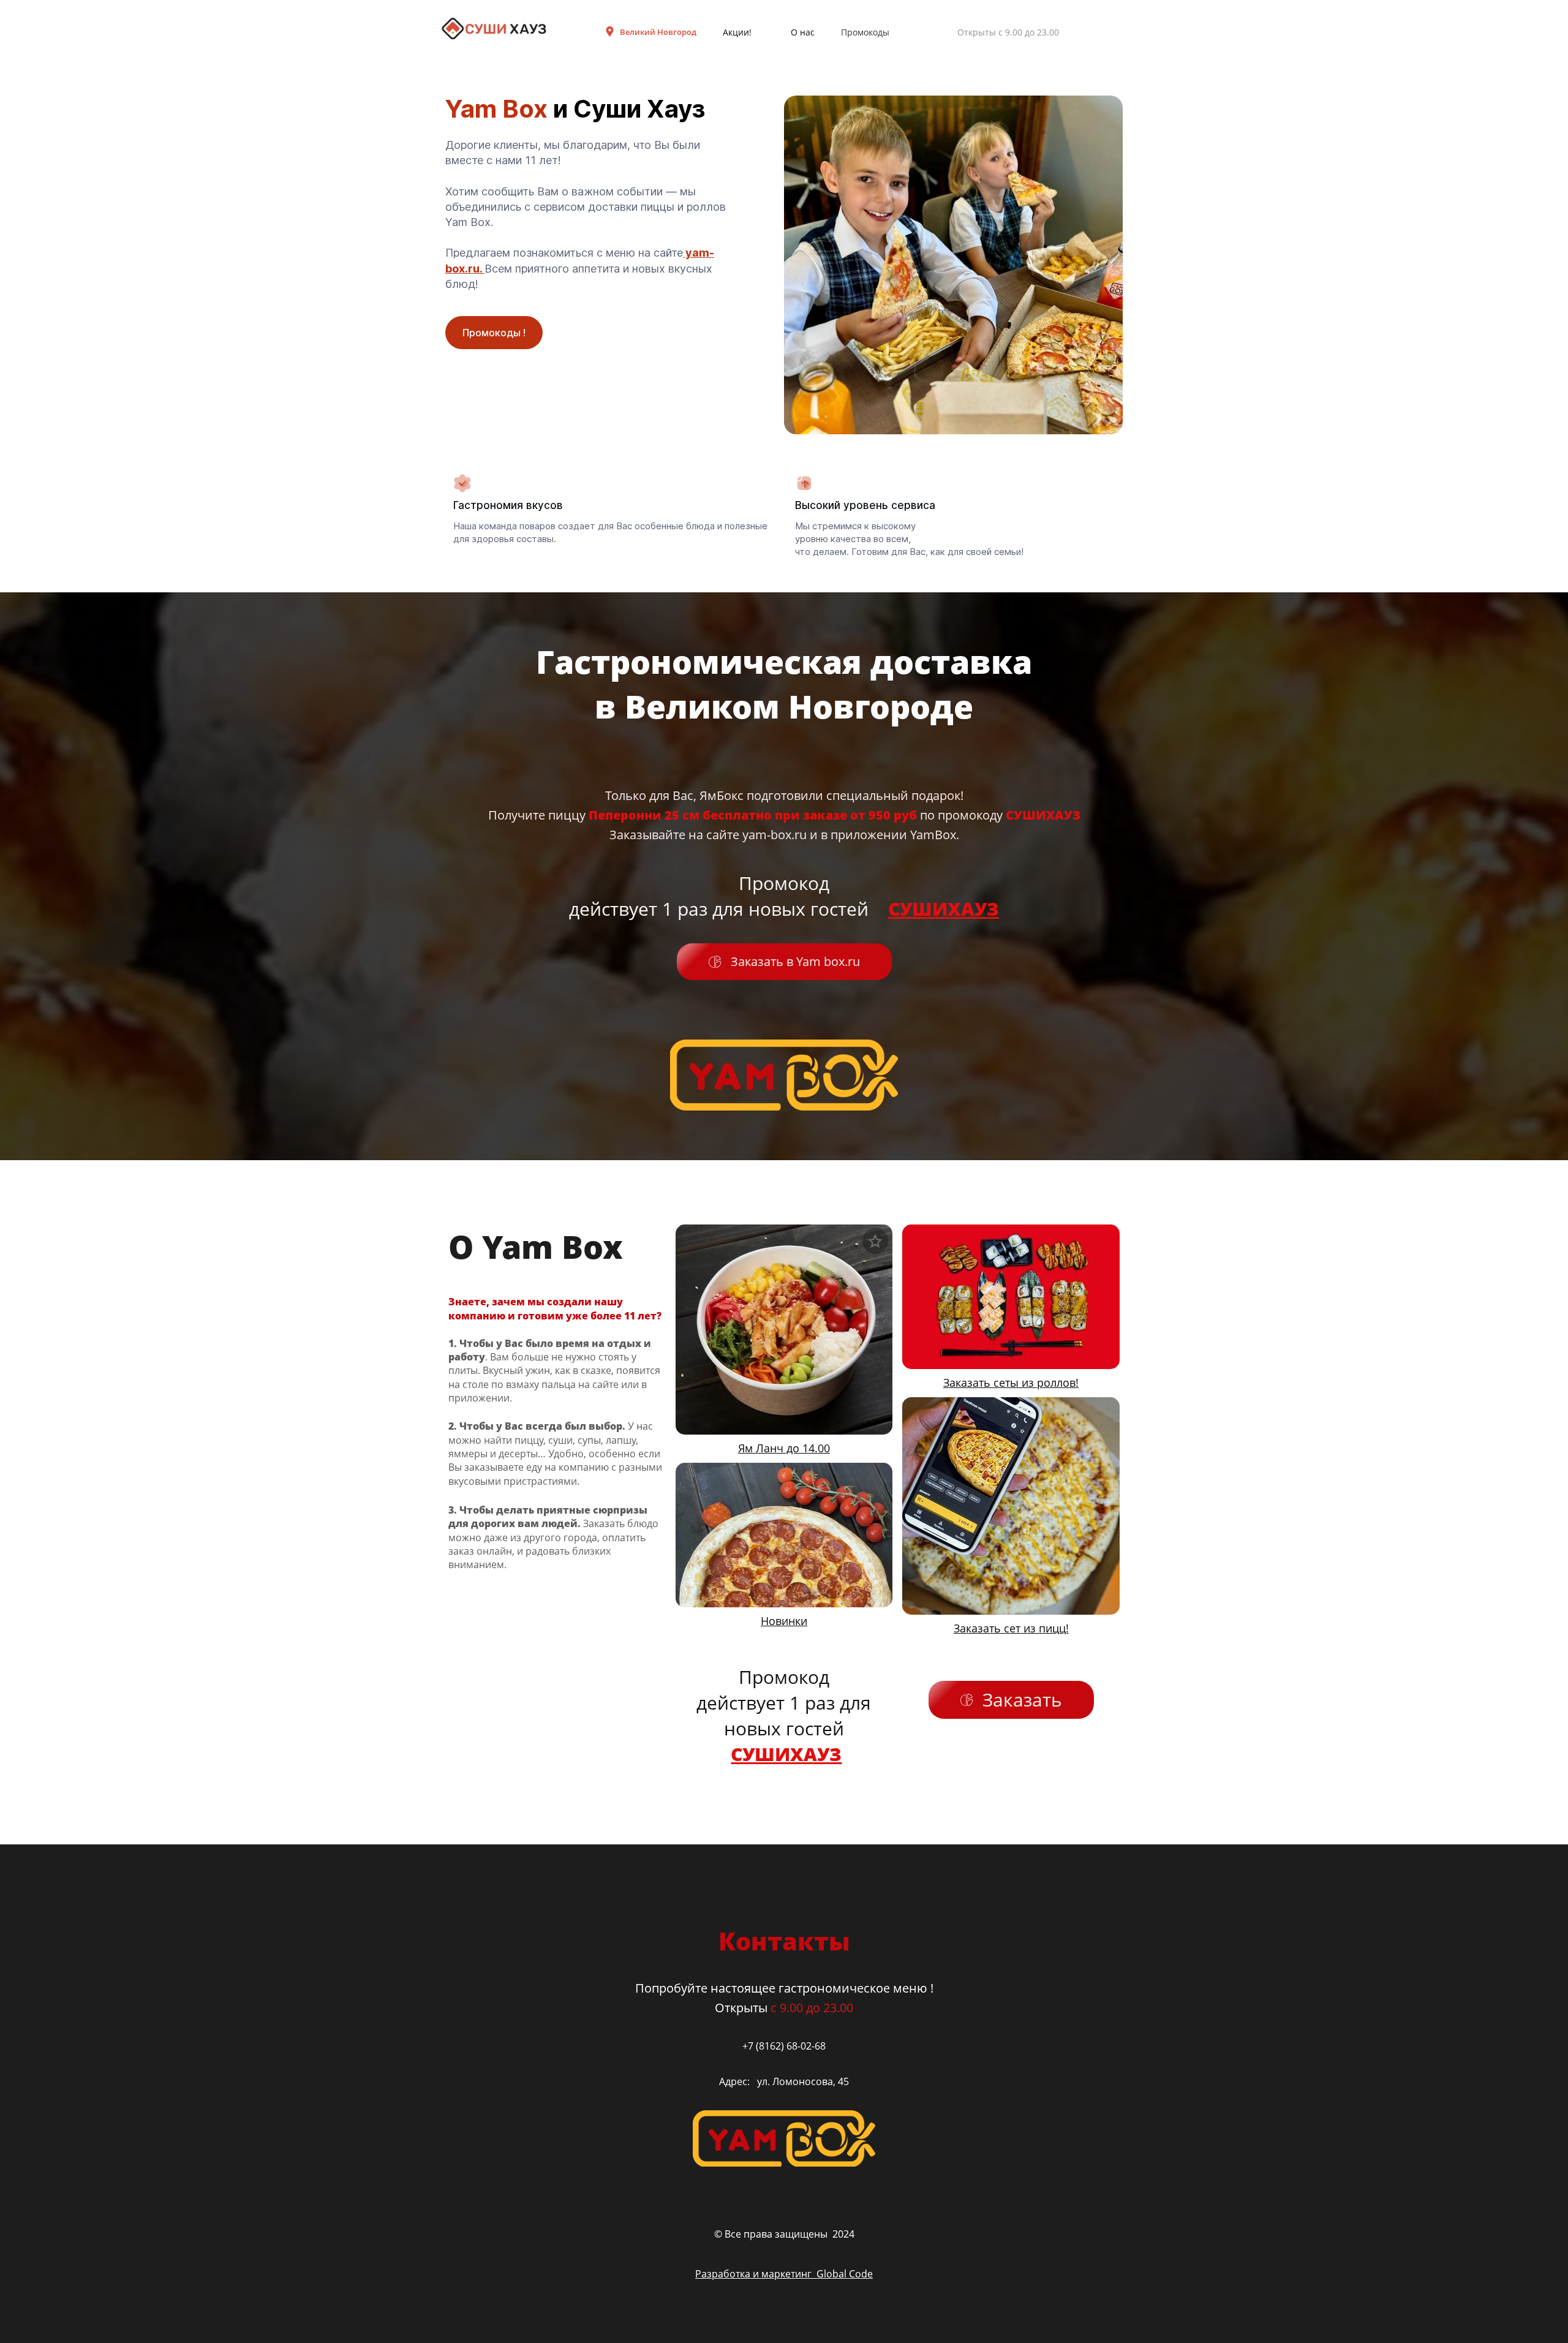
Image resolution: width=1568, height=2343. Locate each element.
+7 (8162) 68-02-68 (784, 2046)
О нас (803, 32)
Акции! (737, 32)
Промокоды (865, 32)
